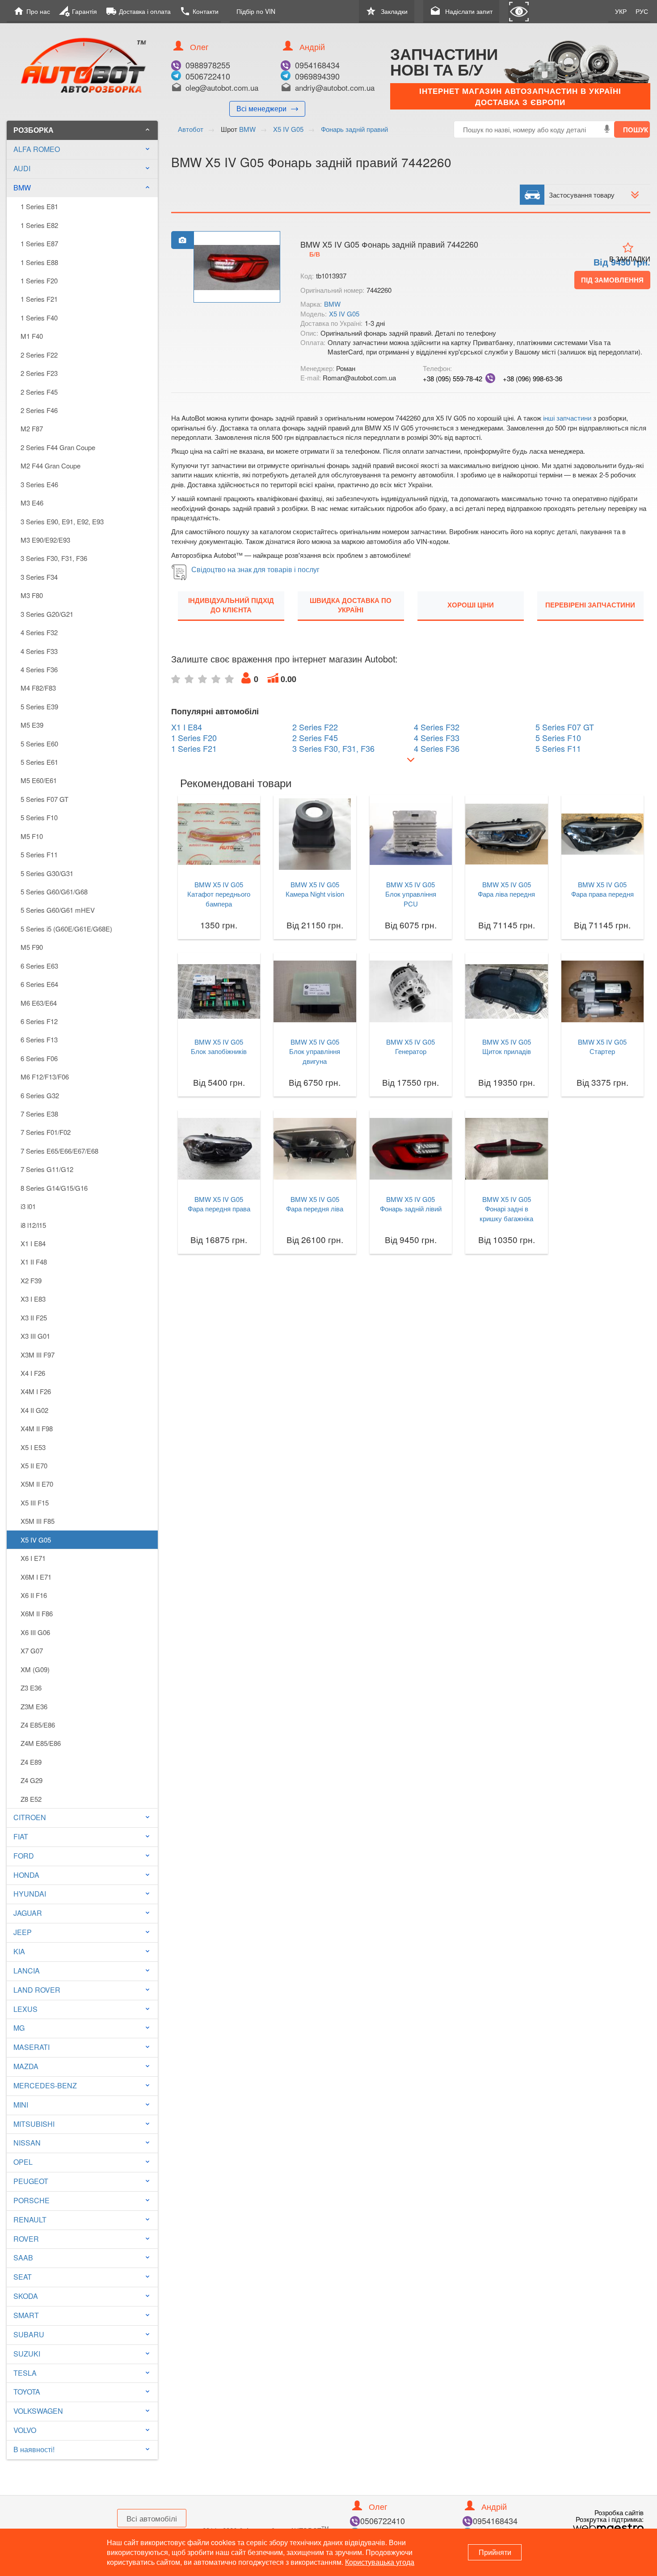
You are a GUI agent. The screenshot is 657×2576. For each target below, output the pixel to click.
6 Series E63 (39, 966)
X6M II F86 (37, 1613)
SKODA (26, 2296)
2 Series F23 (39, 373)
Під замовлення (612, 280)
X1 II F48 (34, 1262)
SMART (26, 2315)
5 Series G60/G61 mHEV (58, 910)
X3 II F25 (34, 1318)
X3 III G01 (35, 1336)
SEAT (23, 2277)
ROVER (26, 2239)
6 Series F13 (39, 1039)
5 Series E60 (39, 744)
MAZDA (26, 2066)
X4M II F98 (37, 1428)
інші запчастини (567, 418)
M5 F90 (32, 947)
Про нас (32, 11)
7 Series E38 (39, 1114)
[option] (237, 267)
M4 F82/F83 (38, 688)
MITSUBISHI (34, 2124)
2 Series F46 (39, 410)
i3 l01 (28, 1206)
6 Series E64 (39, 984)
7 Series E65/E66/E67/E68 (59, 1151)
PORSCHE (32, 2200)
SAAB (23, 2258)
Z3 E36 (31, 1688)
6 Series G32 (40, 1095)
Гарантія (78, 11)
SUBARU (29, 2334)
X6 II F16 (34, 1595)
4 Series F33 (39, 651)
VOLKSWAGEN (38, 2411)
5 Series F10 (39, 817)
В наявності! (34, 2449)
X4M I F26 (36, 1391)
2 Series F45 (39, 392)
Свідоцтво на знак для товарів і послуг (255, 569)
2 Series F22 (39, 355)
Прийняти (495, 2552)
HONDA (26, 1875)
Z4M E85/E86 (41, 1743)
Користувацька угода (380, 2562)
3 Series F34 (39, 577)
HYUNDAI (30, 1894)
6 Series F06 (39, 1058)
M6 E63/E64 (39, 1003)
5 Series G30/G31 (47, 873)
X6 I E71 (33, 1558)
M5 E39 (32, 725)
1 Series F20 (39, 280)
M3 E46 (32, 503)
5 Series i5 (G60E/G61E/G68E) (66, 929)
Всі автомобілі (152, 2518)
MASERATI (32, 2047)
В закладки (630, 259)
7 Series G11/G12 (47, 1169)
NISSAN (27, 2143)
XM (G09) (35, 1669)
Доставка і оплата (138, 11)
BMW (82, 188)
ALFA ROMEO (37, 149)
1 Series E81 (39, 206)
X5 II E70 (34, 1465)
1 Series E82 (39, 225)
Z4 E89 (31, 1762)
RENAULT (30, 2220)
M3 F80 (32, 595)
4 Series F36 (39, 669)
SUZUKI (27, 2354)
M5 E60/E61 (39, 780)
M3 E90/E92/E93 (45, 540)
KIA (19, 1951)
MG (19, 2028)
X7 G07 (32, 1651)
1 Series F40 (39, 318)
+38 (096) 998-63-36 (533, 378)
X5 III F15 (35, 1503)
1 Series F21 (39, 299)
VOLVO (25, 2430)
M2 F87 (32, 428)
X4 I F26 (33, 1373)
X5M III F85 (38, 1521)
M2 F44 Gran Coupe (51, 466)
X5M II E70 (37, 1484)
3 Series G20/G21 (47, 614)
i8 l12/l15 (33, 1225)
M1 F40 (32, 336)
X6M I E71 (36, 1577)
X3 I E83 (33, 1299)
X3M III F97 (38, 1355)
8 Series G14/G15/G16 (54, 1188)
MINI (21, 2105)
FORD (24, 1856)
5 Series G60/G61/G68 (54, 892)
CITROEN (30, 1817)
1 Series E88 (39, 262)
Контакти (199, 11)
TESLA (25, 2373)
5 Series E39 (39, 706)
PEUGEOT (31, 2181)
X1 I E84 (33, 1243)
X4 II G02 (34, 1410)
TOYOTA (27, 2392)
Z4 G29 (32, 1780)
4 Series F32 (39, 632)
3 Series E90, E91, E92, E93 (62, 521)
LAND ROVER (37, 1990)
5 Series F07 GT (44, 799)
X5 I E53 (33, 1447)
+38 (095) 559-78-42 (453, 378)
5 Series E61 (39, 762)
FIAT (21, 1836)
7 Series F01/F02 (46, 1132)
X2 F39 (31, 1280)
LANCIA (27, 1971)
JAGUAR (28, 1913)
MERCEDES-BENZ (45, 2085)
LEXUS (25, 2009)
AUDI (22, 168)
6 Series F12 (39, 1021)
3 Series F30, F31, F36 (54, 558)
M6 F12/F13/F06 (45, 1077)
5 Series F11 (39, 854)
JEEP (23, 1932)
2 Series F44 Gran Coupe (58, 447)
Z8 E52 (31, 1799)
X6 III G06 (35, 1632)
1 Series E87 (39, 243)
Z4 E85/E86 (38, 1725)
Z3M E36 (34, 1706)
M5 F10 (32, 836)
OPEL (23, 2162)
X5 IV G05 (36, 1540)
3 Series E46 (39, 484)
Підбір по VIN (256, 11)
